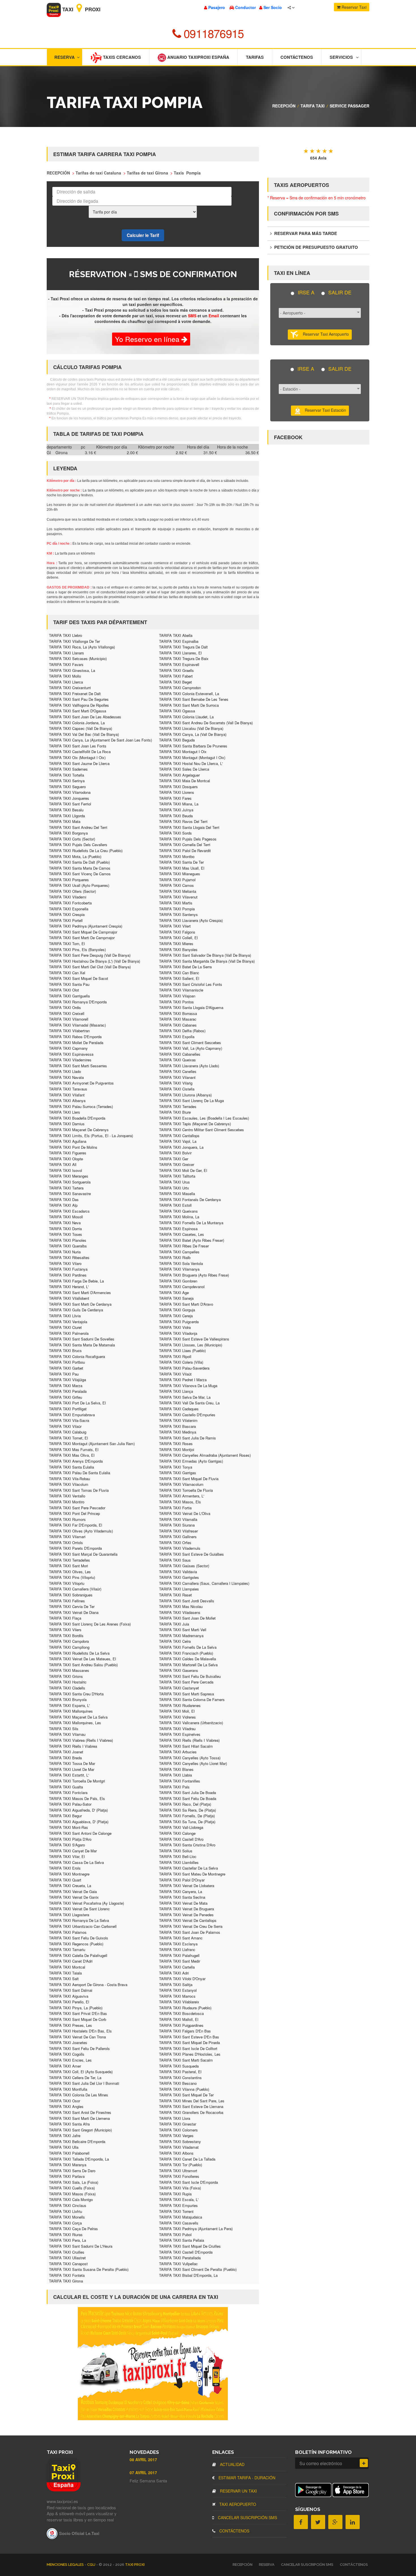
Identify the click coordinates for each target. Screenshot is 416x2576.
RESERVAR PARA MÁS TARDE (305, 233)
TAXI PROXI (135, 2565)
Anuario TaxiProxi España (198, 57)
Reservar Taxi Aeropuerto (324, 334)
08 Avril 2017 (143, 2459)
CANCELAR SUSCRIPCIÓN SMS (247, 2517)
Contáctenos (297, 57)
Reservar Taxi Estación (324, 410)
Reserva (65, 57)
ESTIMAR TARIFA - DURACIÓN (246, 2478)
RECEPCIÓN (284, 106)
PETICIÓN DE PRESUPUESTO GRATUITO (316, 247)
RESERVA (267, 2565)
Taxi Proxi (81, 9)
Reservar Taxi (353, 7)
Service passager (349, 106)
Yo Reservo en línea (148, 339)
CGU (92, 2565)
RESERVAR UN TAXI (238, 2491)
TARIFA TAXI (313, 106)
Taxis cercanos (121, 57)
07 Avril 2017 (143, 2472)
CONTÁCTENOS (234, 2531)
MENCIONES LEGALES (66, 2565)
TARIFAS (255, 57)
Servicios (341, 57)
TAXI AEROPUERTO (237, 2504)
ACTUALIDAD (232, 2464)
